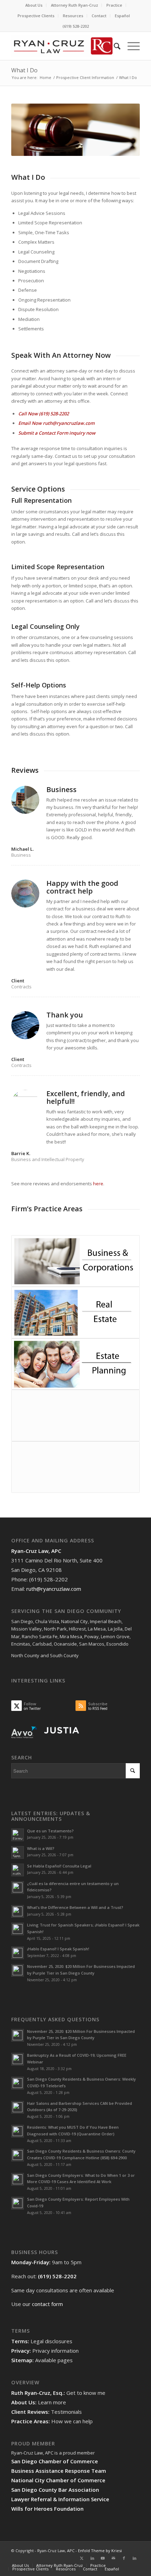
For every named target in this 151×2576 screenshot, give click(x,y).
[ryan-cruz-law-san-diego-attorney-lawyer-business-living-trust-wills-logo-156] (63, 46)
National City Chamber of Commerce (58, 2480)
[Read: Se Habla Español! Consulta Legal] (18, 1870)
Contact (99, 16)
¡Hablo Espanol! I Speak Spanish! (58, 1949)
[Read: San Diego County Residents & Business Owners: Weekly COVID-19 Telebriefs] (18, 2083)
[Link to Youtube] (103, 2558)
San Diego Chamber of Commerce (55, 2461)
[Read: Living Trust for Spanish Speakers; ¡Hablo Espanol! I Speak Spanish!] (18, 1929)
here (98, 1184)
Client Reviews (30, 2412)
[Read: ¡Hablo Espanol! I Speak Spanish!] (18, 1953)
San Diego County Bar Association (55, 2490)
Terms (19, 2341)
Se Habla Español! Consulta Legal (59, 1866)
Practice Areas (30, 2421)
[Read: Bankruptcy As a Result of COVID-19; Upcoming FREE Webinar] (18, 2059)
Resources (73, 16)
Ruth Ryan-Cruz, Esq (37, 2393)
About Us (34, 5)
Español (122, 16)
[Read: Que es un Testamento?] (18, 1835)
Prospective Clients (36, 16)
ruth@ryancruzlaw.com (69, 423)
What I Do (24, 70)
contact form (47, 2304)
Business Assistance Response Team (59, 2471)
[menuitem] (34, 5)
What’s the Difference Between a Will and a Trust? (75, 1907)
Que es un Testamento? (50, 1831)
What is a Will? (41, 1848)
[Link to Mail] (113, 2558)
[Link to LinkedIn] (92, 2558)
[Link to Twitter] (82, 2558)
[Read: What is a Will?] (18, 1852)
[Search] (114, 46)
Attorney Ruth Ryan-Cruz (74, 5)
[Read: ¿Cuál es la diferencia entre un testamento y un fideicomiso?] (18, 1887)
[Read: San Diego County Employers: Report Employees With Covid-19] (18, 2203)
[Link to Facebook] (124, 2558)
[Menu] (130, 46)
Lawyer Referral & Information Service (60, 2499)
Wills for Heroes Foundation (47, 2509)
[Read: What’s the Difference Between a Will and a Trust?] (18, 1911)
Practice (114, 5)
